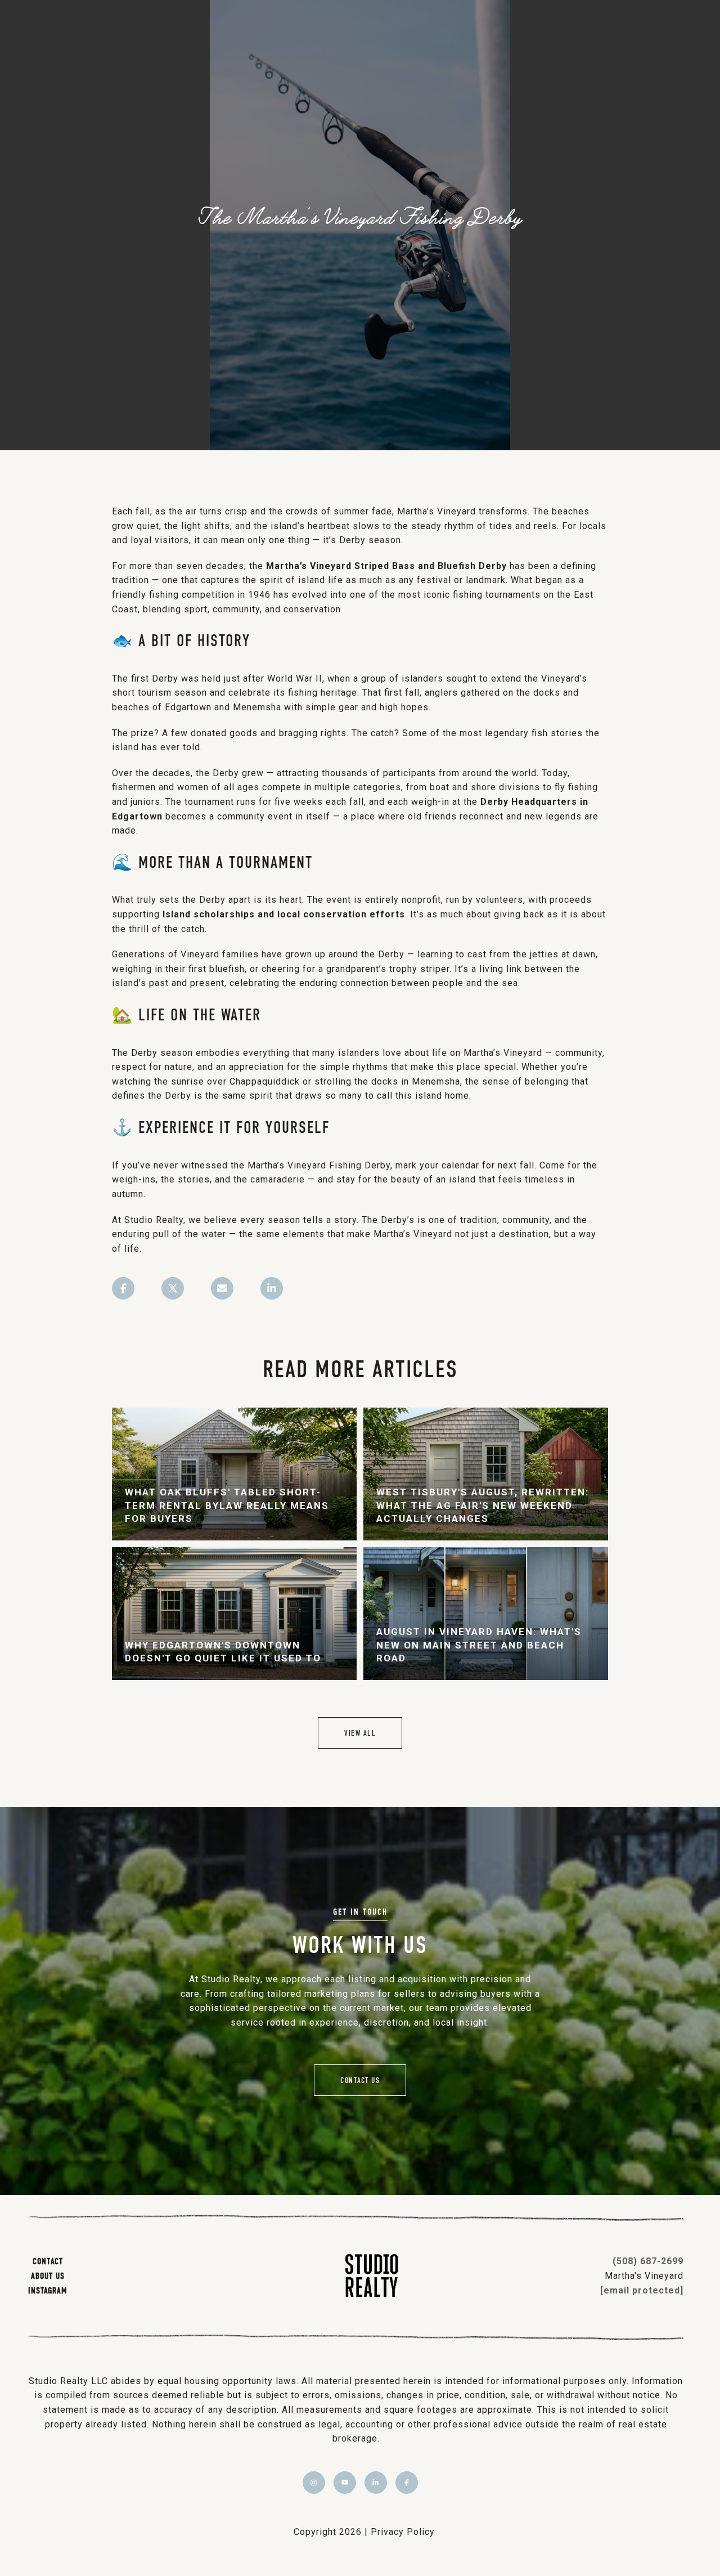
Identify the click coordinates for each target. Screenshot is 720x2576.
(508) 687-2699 (648, 2261)
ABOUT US (48, 2275)
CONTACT (48, 2261)
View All (360, 1733)
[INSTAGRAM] (314, 2483)
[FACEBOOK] (407, 2483)
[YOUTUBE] (345, 2483)
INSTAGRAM (48, 2290)
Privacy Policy (403, 2532)
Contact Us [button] (360, 2080)
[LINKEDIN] (376, 2483)
